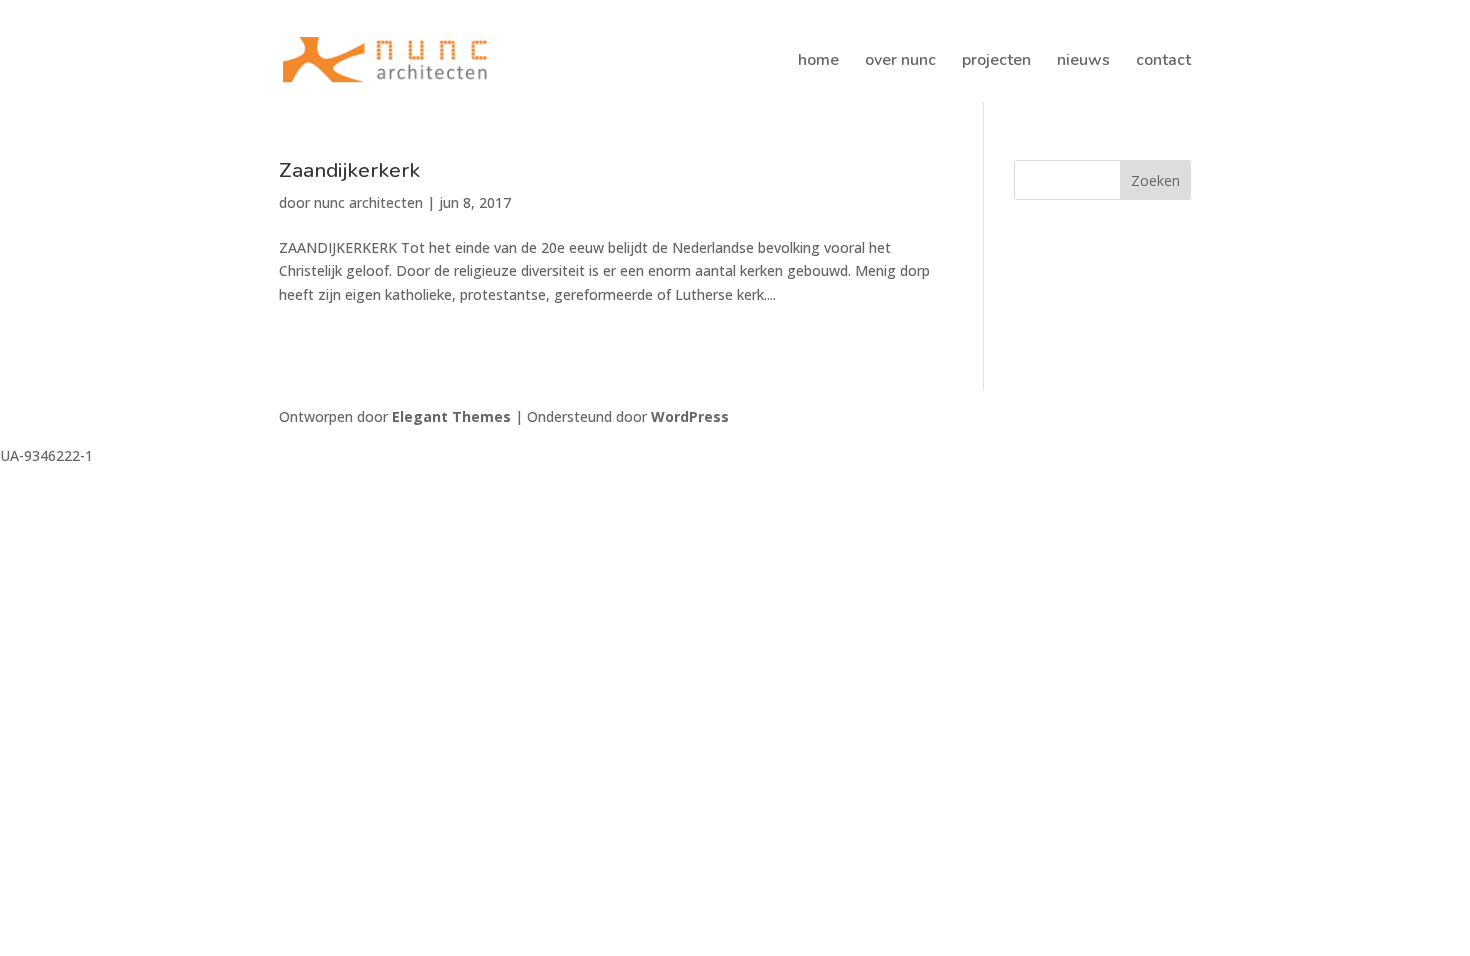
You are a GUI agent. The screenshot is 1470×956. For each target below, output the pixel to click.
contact (1163, 62)
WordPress (690, 416)
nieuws (1083, 62)
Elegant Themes (451, 416)
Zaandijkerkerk (349, 170)
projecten (996, 62)
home (818, 62)
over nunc (900, 62)
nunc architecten (368, 202)
